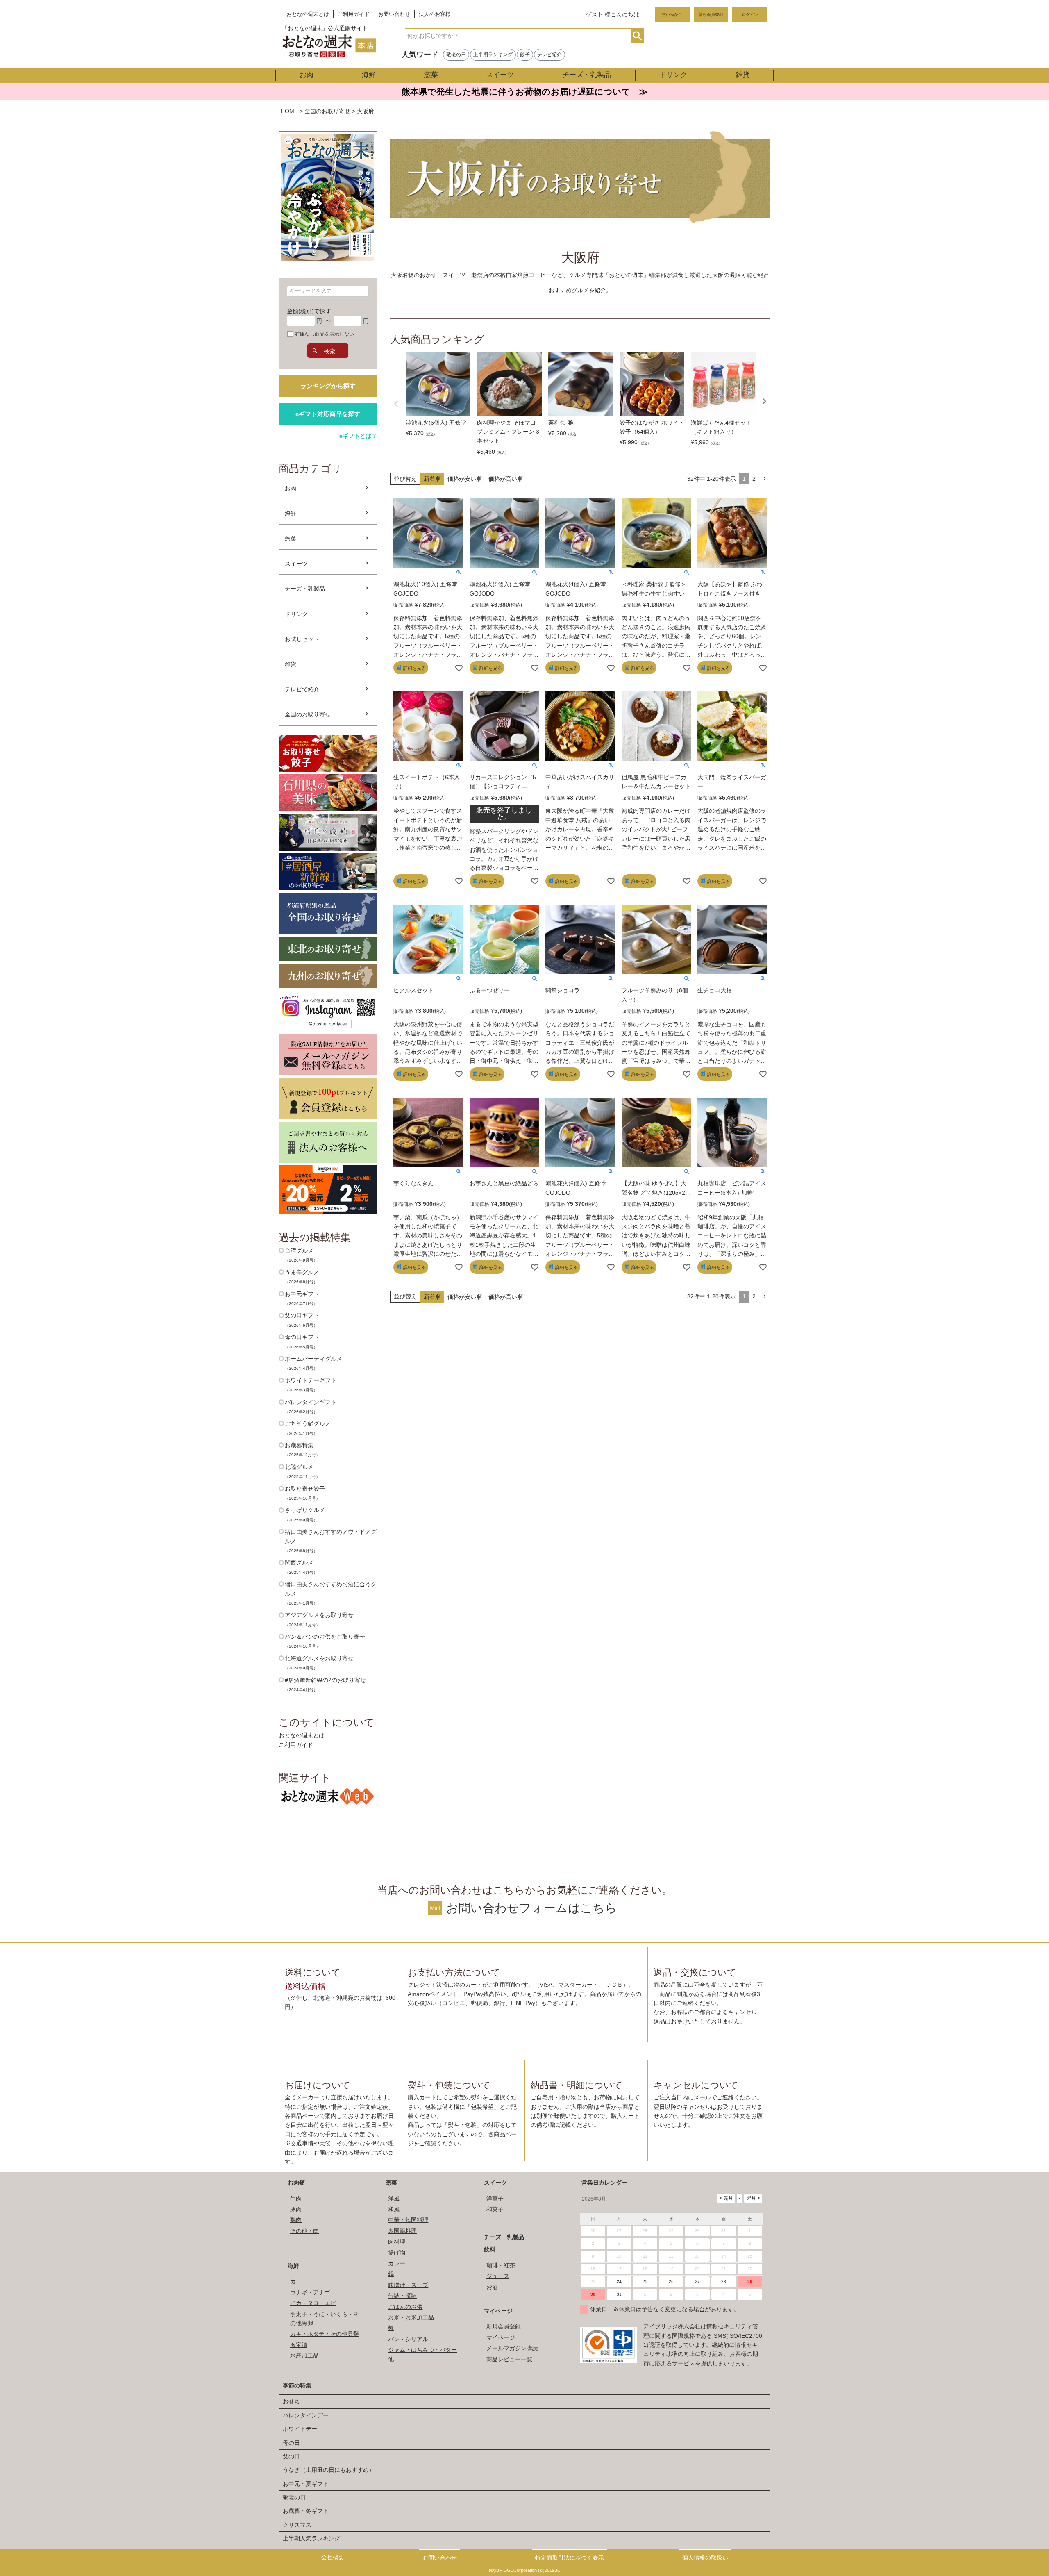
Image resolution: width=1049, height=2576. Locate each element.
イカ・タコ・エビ (313, 2303)
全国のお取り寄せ (327, 111)
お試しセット (302, 639)
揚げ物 (397, 2253)
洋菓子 (495, 2199)
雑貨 (742, 75)
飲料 (490, 2249)
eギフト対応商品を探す (328, 414)
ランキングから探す (328, 386)
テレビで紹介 (302, 689)
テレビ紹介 (549, 55)
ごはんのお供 (405, 2307)
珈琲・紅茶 (501, 2265)
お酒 (492, 2287)
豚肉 (296, 2209)
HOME (289, 111)
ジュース (498, 2276)
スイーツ (500, 75)
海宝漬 (299, 2345)
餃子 (525, 55)
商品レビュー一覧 (509, 2359)
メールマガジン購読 (512, 2348)
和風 (394, 2209)
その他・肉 (304, 2231)
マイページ (498, 2311)
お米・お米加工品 (411, 2317)
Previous (396, 404)
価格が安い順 (465, 479)
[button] (765, 479)
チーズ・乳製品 (587, 75)
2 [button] (754, 479)
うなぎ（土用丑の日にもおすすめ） (329, 2470)
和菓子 (495, 2209)
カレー (397, 2263)
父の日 (291, 2456)
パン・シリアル (408, 2339)
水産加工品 (304, 2355)
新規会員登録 (711, 15)
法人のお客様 (435, 14)
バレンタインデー (306, 2415)
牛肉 (296, 2199)
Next (764, 401)
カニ (296, 2281)
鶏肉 (296, 2220)
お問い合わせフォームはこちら (532, 1908)
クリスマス (297, 2525)
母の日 (291, 2443)
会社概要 (333, 2557)
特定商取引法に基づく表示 (570, 2558)
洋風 (394, 2199)
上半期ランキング (493, 55)
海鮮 (369, 75)
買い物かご (672, 15)
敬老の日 (456, 55)
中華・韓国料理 (408, 2220)
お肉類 (296, 2183)
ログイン (750, 15)
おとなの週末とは (308, 14)
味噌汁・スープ (408, 2285)
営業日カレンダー (604, 2183)
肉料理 (397, 2242)
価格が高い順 (506, 479)
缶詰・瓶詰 (402, 2296)
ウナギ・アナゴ (310, 2292)
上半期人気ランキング (311, 2538)
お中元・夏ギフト (306, 2484)
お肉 (307, 75)
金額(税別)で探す (309, 311)
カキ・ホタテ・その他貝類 (325, 2334)
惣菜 (431, 75)
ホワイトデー (300, 2429)
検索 (637, 36)
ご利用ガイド (354, 14)
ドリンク (673, 75)
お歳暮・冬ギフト (306, 2511)
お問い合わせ (394, 14)
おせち (291, 2401)
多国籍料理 (402, 2231)
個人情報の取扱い (705, 2558)
